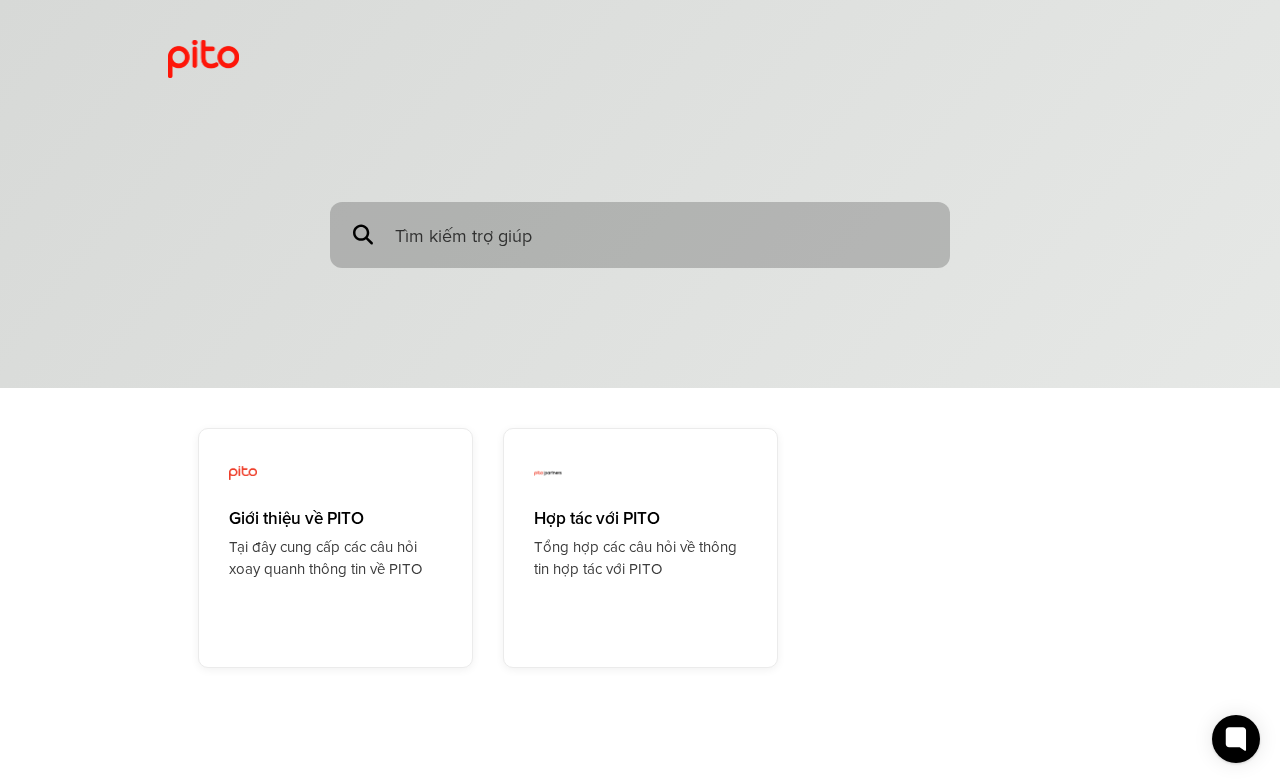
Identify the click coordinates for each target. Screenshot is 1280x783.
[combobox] (662, 235)
